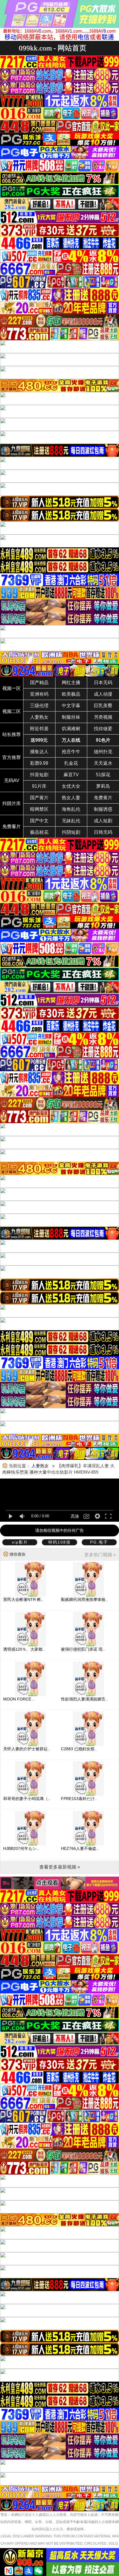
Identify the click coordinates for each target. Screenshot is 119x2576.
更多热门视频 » (100, 1555)
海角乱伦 (71, 809)
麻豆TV (71, 775)
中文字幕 (71, 706)
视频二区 (12, 711)
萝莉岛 (103, 786)
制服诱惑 (103, 809)
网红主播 (71, 683)
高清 (75, 1516)
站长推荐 (12, 734)
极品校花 (39, 832)
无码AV (12, 780)
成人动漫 (103, 694)
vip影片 (20, 1542)
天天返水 (103, 763)
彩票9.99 (39, 763)
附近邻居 (39, 729)
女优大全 (71, 786)
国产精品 (39, 683)
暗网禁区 (39, 809)
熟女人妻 (71, 798)
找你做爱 (103, 729)
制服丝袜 (71, 717)
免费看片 (12, 826)
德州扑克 (103, 752)
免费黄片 (103, 798)
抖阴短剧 (71, 832)
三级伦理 (39, 706)
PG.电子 (99, 1542)
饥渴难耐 (71, 729)
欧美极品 (71, 694)
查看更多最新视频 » (60, 1867)
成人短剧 (103, 821)
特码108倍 (59, 1542)
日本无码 (103, 683)
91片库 (39, 786)
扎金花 (71, 763)
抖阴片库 (12, 803)
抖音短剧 (39, 775)
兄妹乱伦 (71, 821)
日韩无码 (103, 832)
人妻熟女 (39, 717)
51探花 (103, 775)
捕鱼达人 (39, 752)
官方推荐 (12, 757)
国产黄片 (39, 798)
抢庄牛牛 (71, 752)
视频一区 (12, 688)
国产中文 (39, 821)
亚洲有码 (39, 694)
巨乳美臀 (103, 706)
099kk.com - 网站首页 (53, 48)
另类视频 (103, 717)
